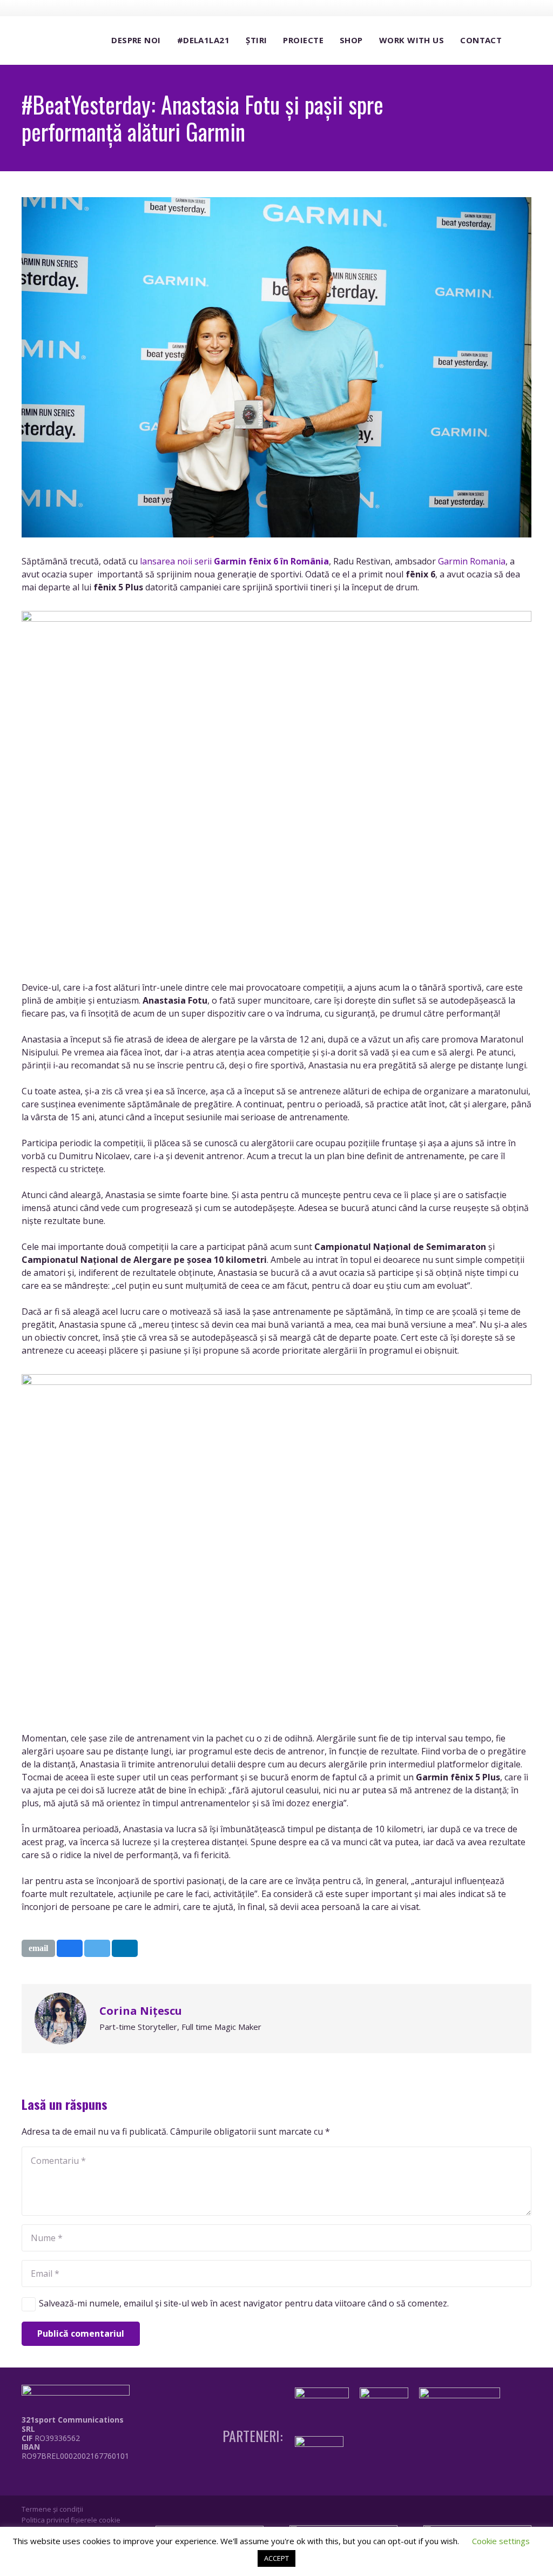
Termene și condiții (52, 2509)
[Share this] (70, 1948)
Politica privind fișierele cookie (71, 2520)
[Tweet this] (97, 1948)
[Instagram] (484, 8)
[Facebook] (464, 8)
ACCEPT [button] (276, 2558)
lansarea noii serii (234, 561)
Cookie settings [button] (501, 2541)
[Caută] (521, 41)
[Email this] (38, 1948)
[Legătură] (78, 2480)
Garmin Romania (472, 561)
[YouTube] (504, 8)
